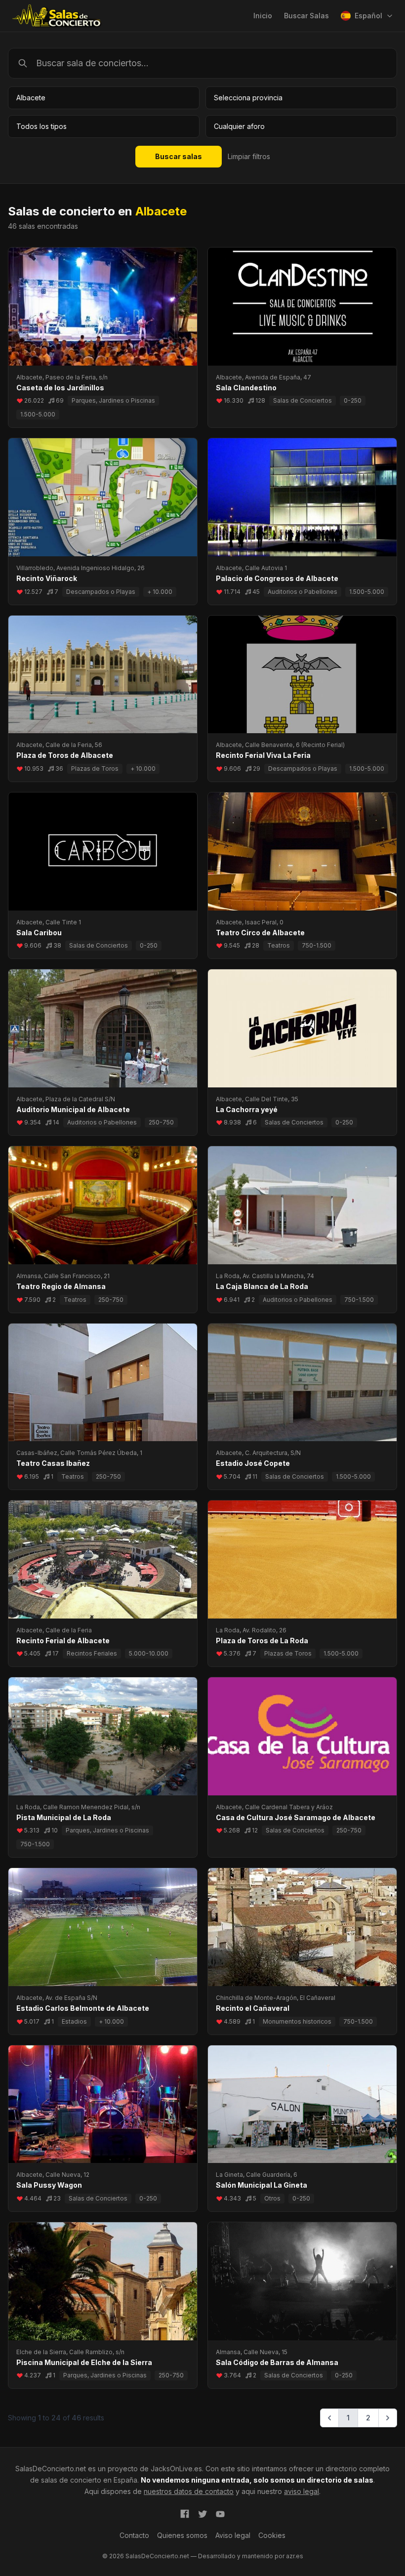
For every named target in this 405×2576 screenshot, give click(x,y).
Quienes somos (182, 2535)
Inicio (263, 16)
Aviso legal (233, 2535)
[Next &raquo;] (388, 2418)
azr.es (295, 2556)
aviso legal (302, 2491)
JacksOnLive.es (176, 2469)
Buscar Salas (306, 16)
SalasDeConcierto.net (51, 2469)
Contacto (134, 2535)
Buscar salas (179, 156)
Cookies (272, 2535)
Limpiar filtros (249, 156)
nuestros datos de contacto (189, 2491)
